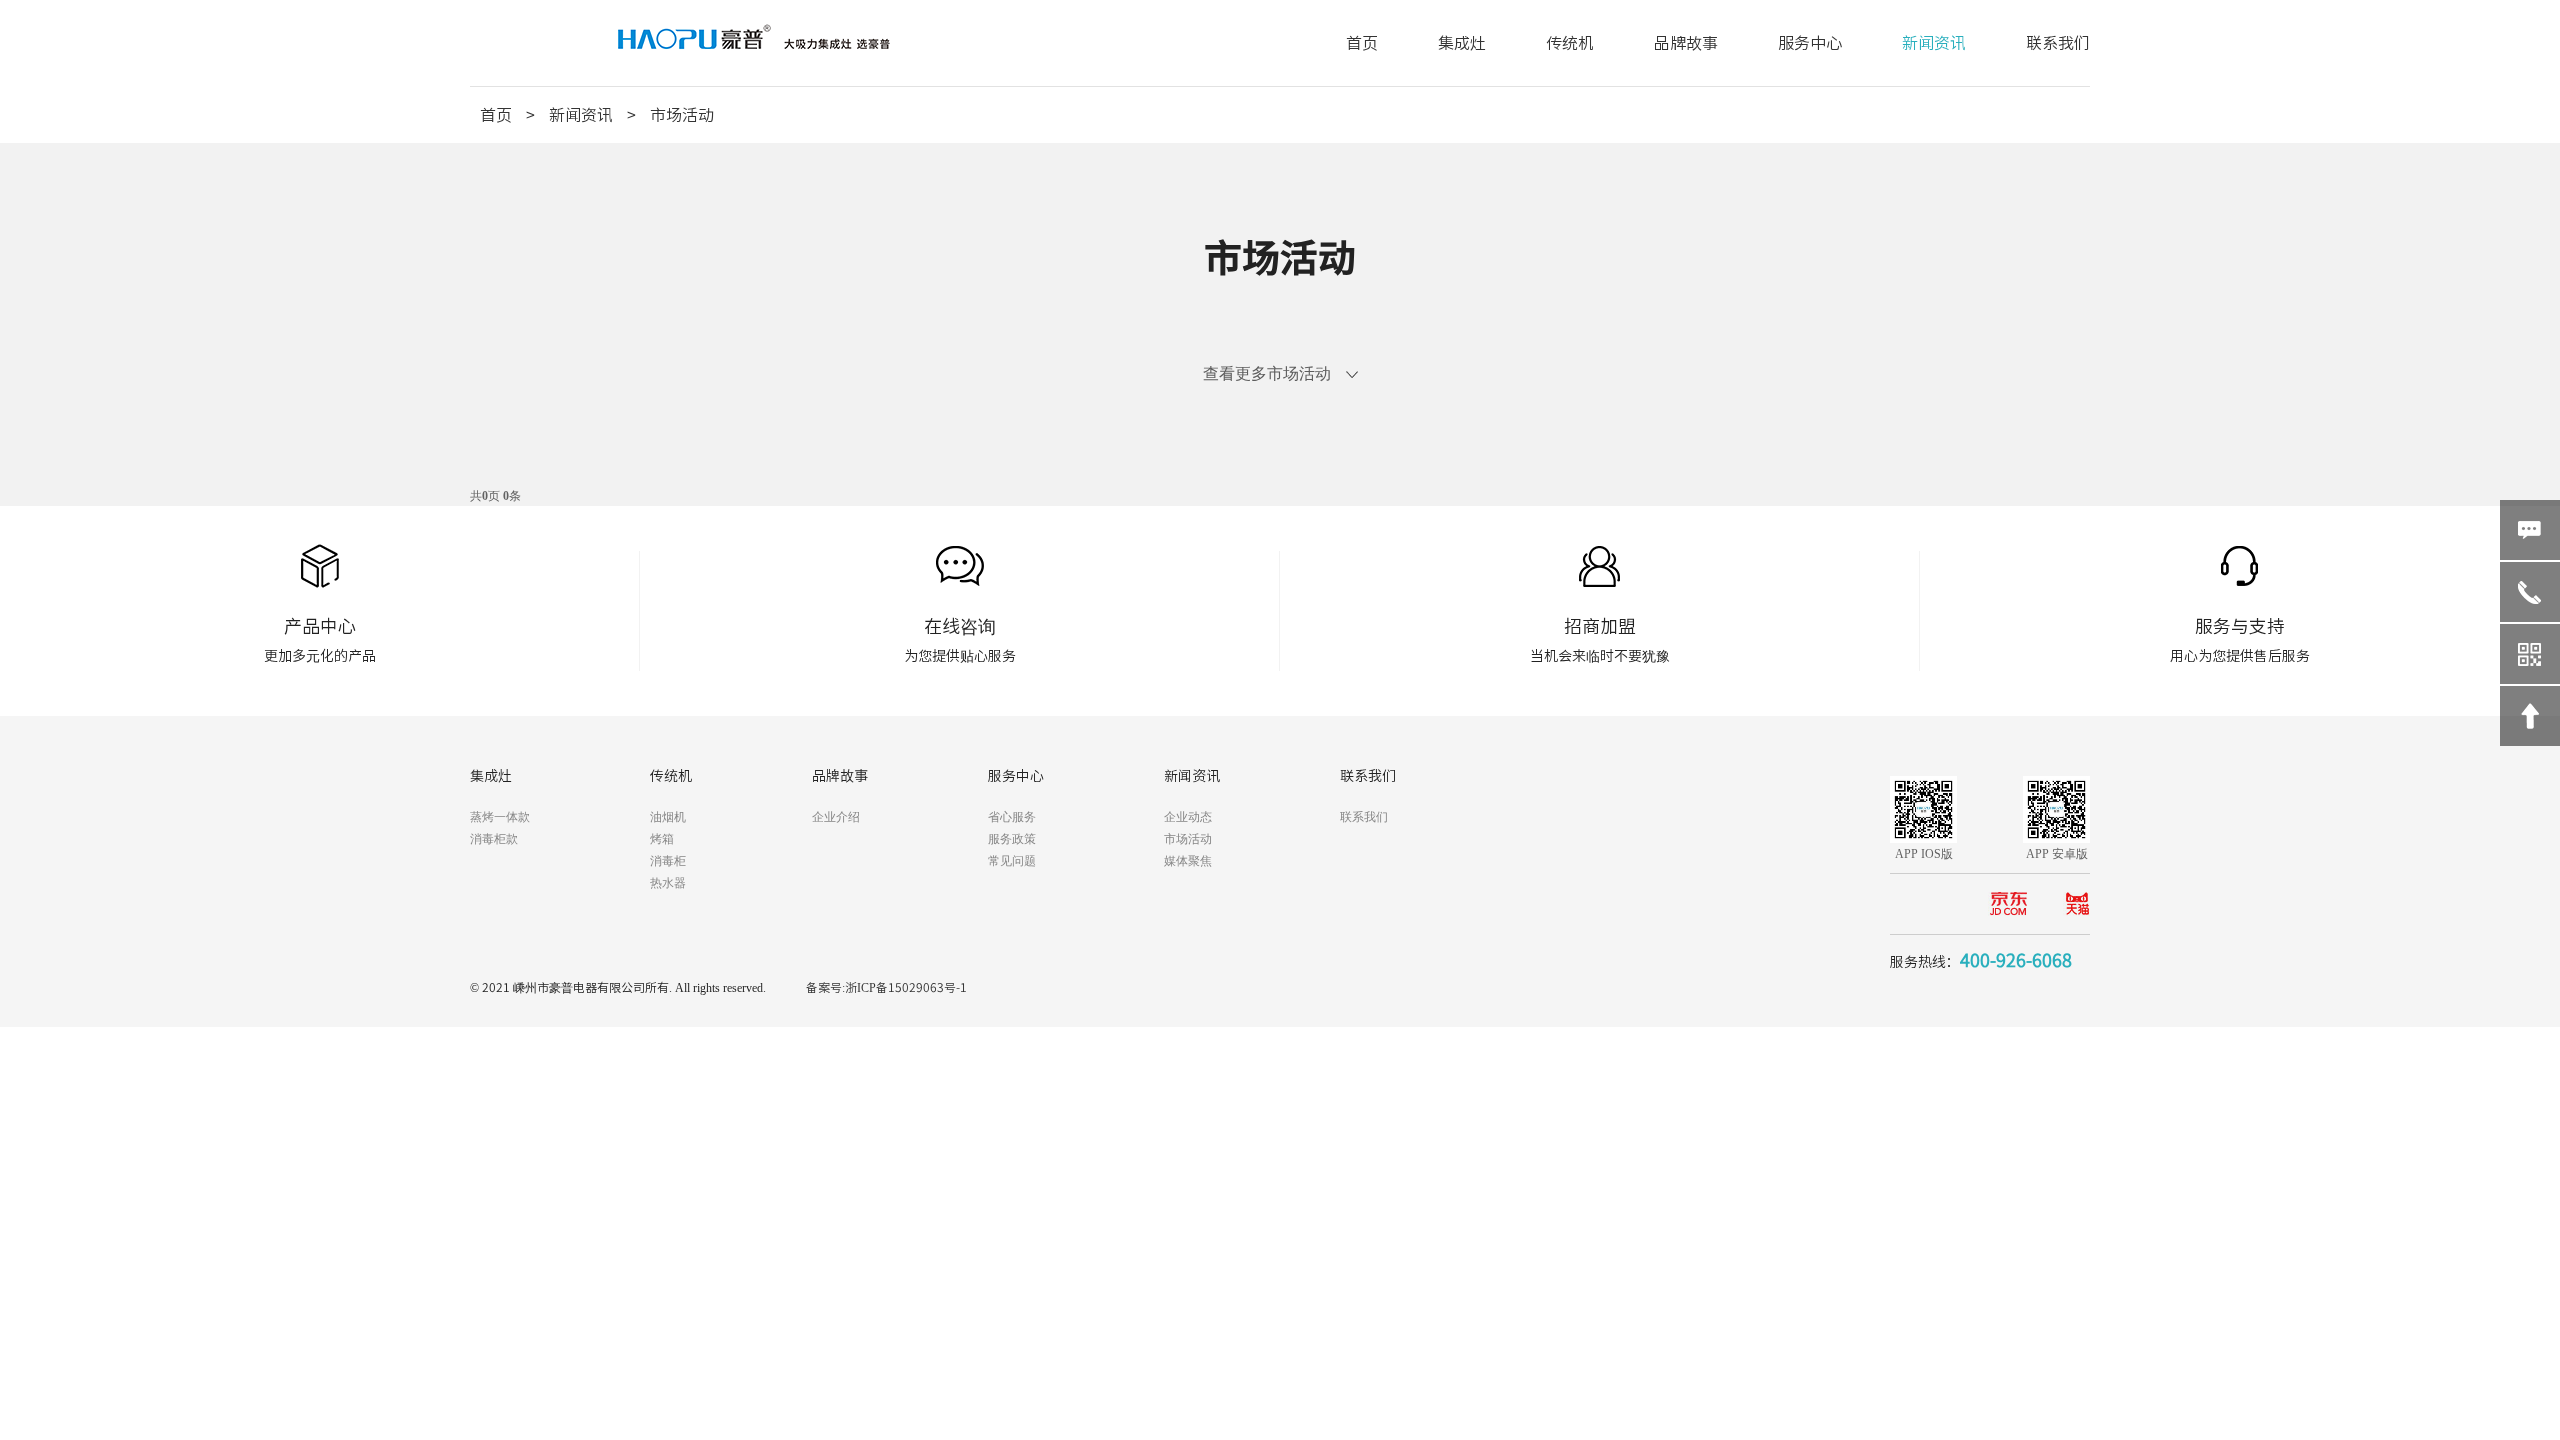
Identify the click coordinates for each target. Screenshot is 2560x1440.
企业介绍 (836, 817)
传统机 (1570, 43)
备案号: (825, 987)
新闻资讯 (1934, 43)
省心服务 (1012, 817)
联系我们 (2058, 43)
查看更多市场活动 (1267, 373)
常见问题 (1012, 861)
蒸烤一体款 (500, 817)
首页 (1362, 43)
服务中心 (1810, 43)
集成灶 (1462, 43)
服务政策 (1012, 839)
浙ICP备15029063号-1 (906, 987)
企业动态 (1188, 817)
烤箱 (662, 839)
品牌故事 (1686, 43)
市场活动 (682, 115)
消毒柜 (668, 861)
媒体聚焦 (1188, 861)
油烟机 (668, 817)
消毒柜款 (494, 839)
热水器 (668, 883)
